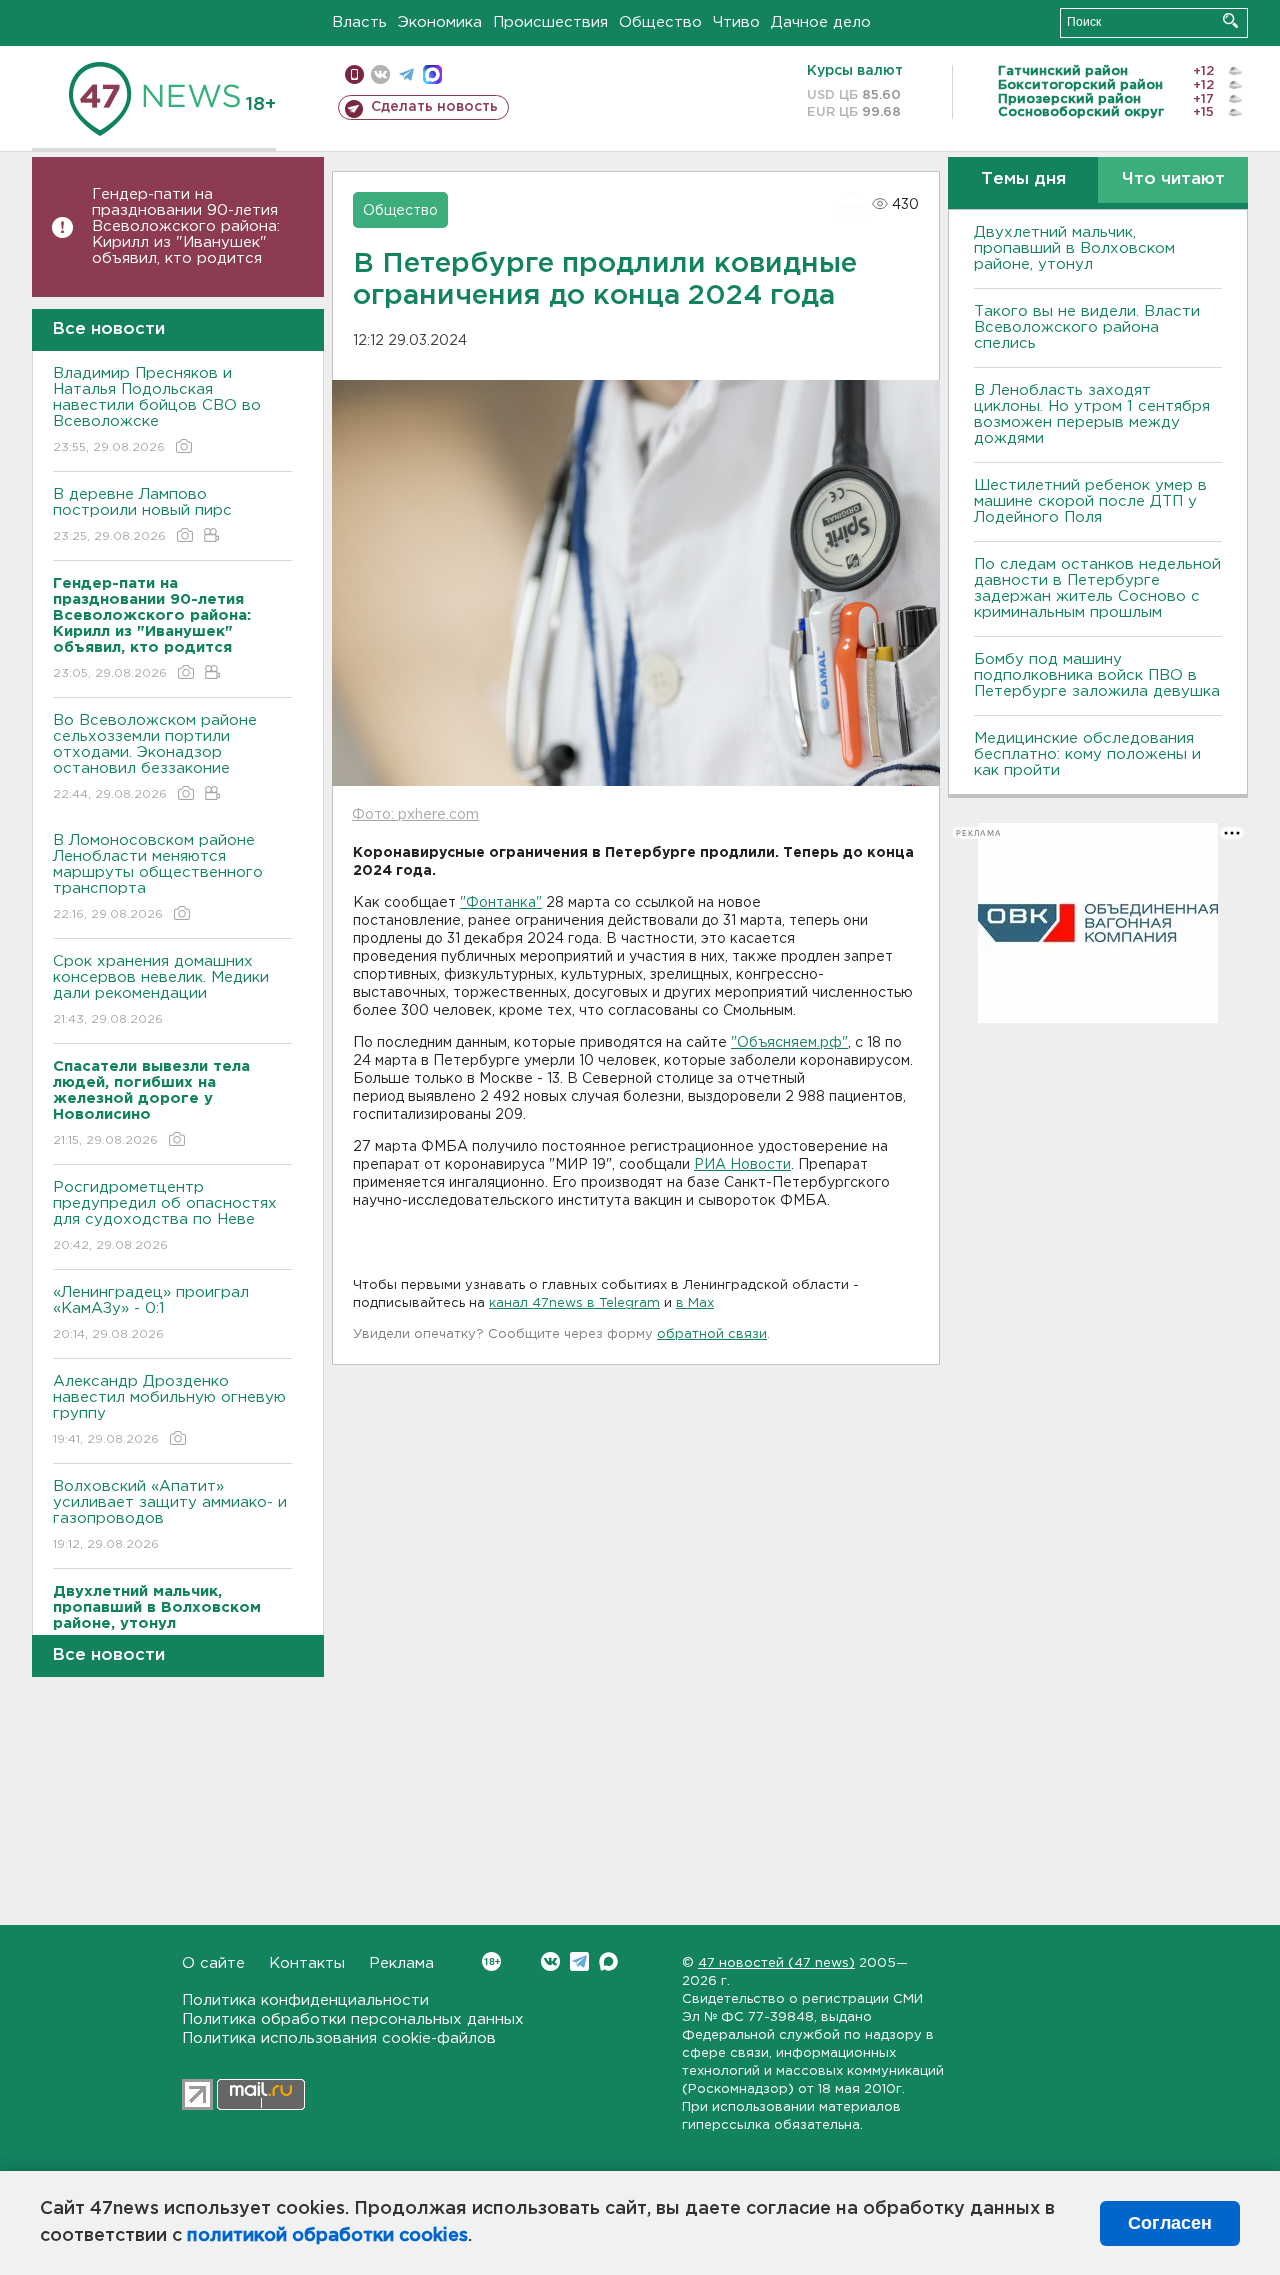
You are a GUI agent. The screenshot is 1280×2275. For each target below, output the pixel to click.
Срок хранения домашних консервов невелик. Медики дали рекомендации (161, 990)
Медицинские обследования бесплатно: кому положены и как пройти (1087, 754)
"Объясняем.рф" (789, 1043)
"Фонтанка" (501, 903)
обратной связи (712, 1334)
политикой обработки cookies (327, 2236)
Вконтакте (550, 1961)
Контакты (307, 1963)
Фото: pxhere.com (415, 815)
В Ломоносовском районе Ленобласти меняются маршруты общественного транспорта (158, 877)
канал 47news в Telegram (574, 1303)
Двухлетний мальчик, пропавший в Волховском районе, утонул (1074, 248)
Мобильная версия (354, 74)
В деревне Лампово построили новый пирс (142, 515)
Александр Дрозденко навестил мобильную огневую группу (169, 1410)
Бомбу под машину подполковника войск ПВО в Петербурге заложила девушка (1097, 675)
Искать (1230, 20)
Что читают (1173, 179)
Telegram (579, 1961)
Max (608, 1961)
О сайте (213, 1963)
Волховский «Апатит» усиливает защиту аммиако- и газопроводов (170, 1515)
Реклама (401, 1963)
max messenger (432, 74)
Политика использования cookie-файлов (339, 2038)
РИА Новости (742, 1165)
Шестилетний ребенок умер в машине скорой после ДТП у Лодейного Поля (1090, 501)
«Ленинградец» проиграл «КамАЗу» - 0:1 (151, 1313)
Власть (359, 22)
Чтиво (736, 22)
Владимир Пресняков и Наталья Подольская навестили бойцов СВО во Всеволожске (157, 410)
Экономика (440, 22)
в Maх (695, 1303)
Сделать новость (434, 107)
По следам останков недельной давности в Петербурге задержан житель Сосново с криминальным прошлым (1097, 588)
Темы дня (1023, 179)
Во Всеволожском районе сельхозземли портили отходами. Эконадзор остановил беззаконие (155, 757)
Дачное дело (821, 22)
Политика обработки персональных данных (353, 2019)
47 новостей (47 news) (776, 1963)
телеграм (406, 74)
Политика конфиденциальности (305, 2000)
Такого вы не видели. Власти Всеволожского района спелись (1087, 327)
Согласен (1170, 2223)
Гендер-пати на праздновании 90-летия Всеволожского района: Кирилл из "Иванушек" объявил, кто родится (186, 226)
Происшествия (550, 22)
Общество (660, 22)
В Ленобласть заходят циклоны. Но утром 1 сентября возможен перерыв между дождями (1092, 414)
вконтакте (380, 74)
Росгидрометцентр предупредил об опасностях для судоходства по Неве (165, 1216)
